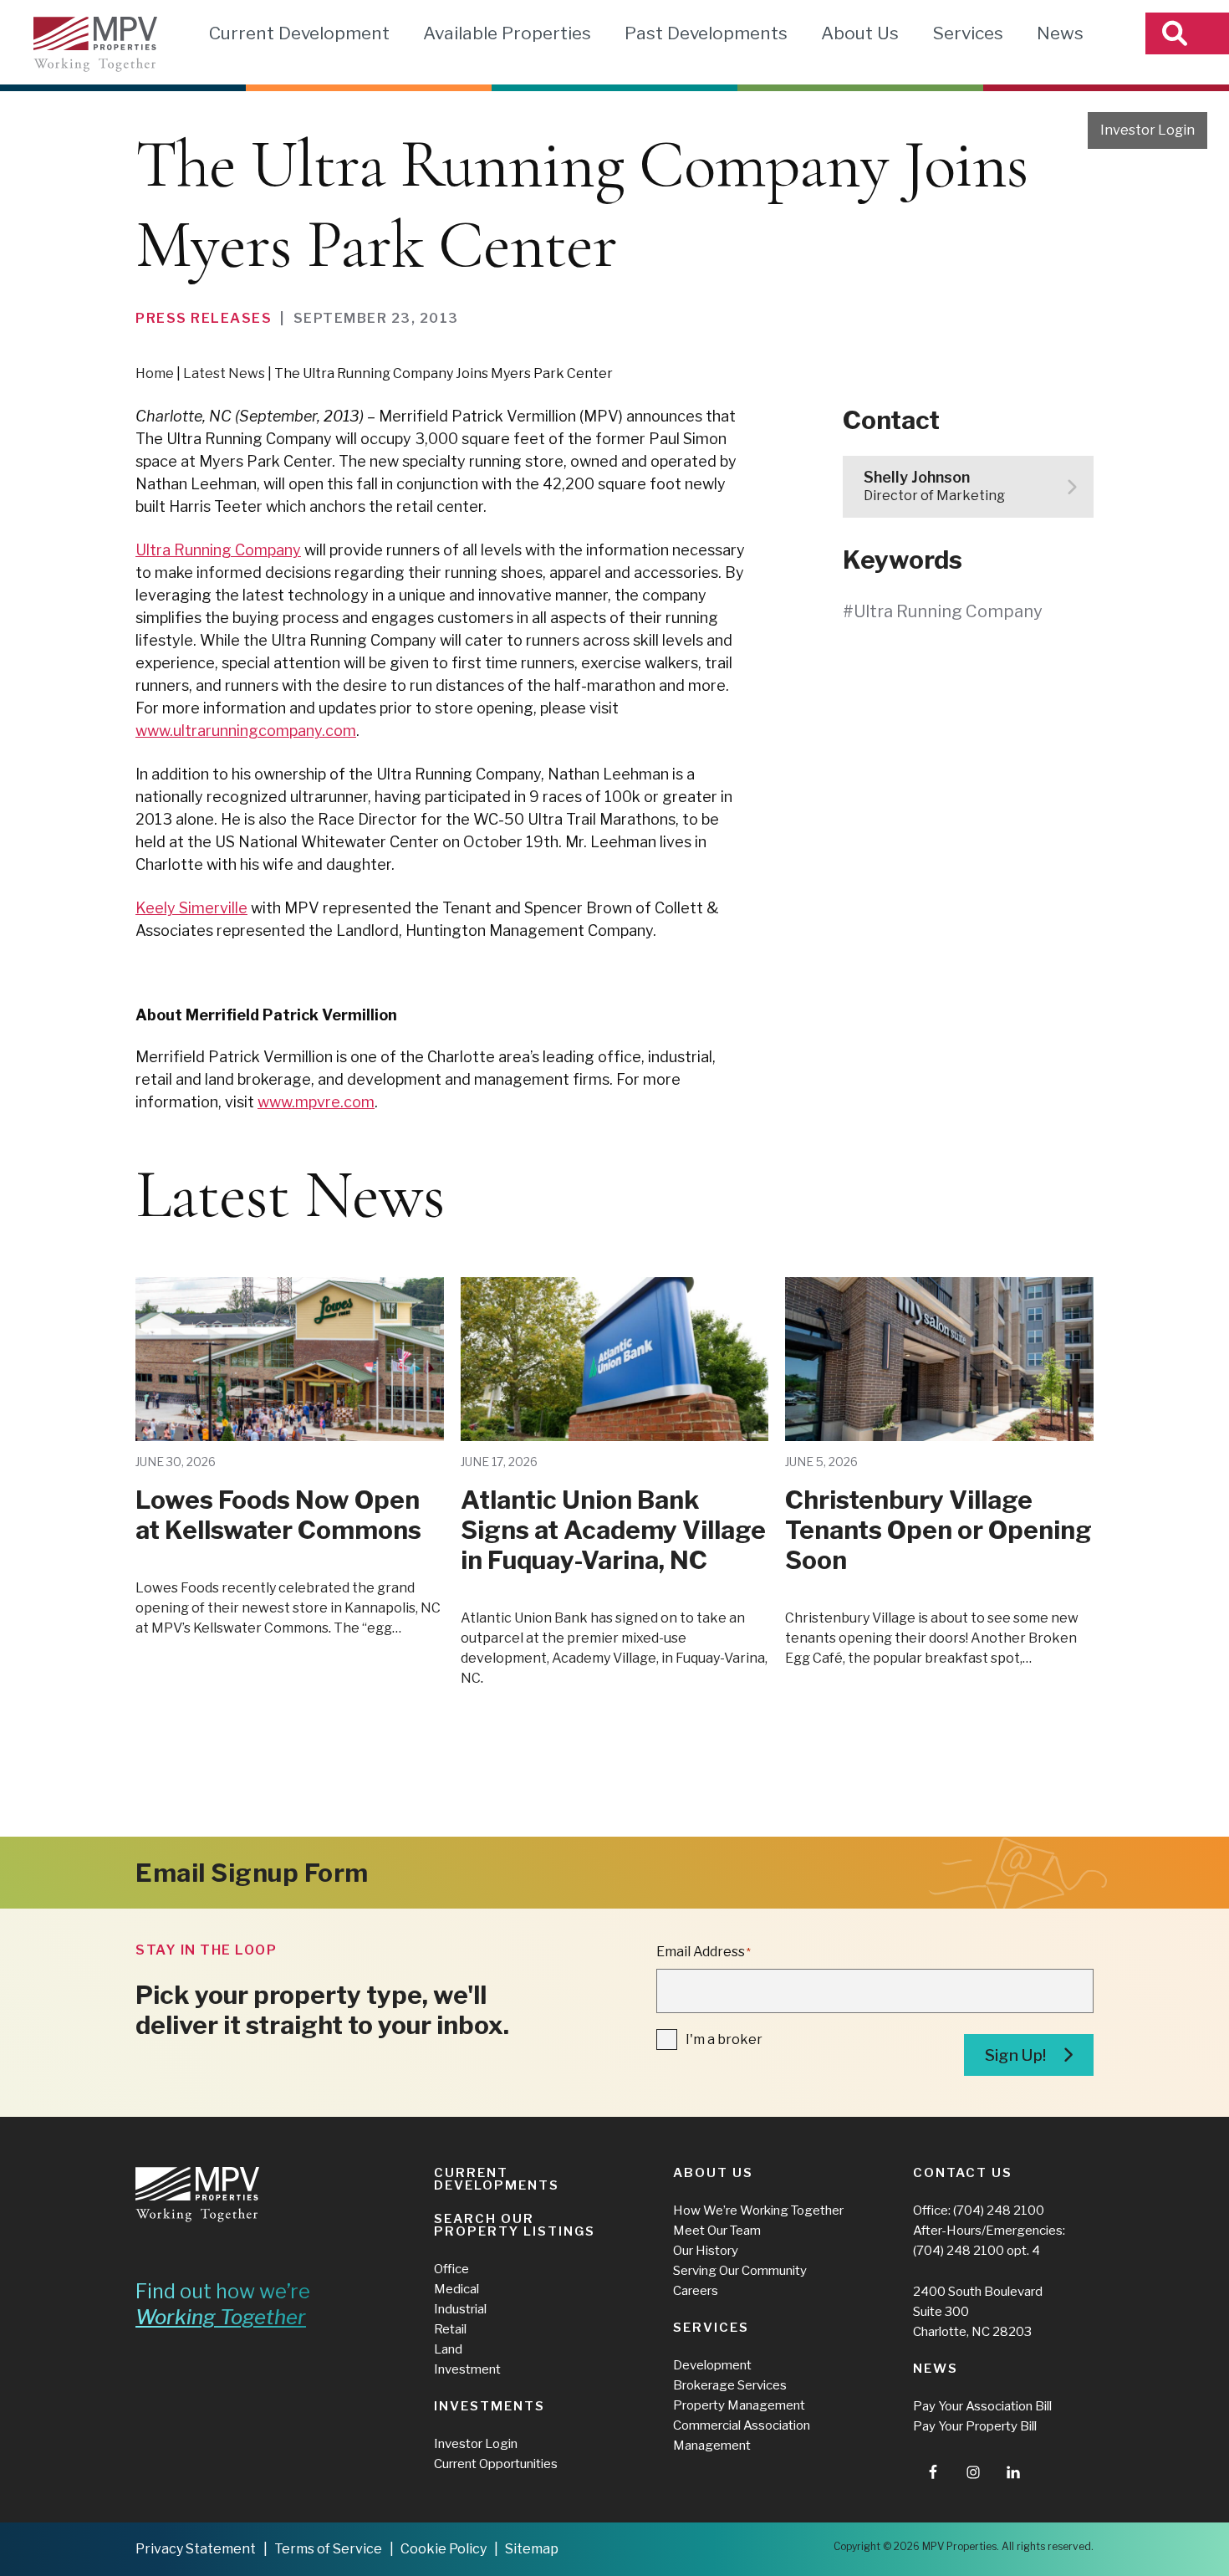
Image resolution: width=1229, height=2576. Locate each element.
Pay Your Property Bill (975, 2426)
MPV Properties (95, 44)
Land (448, 2349)
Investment (467, 2369)
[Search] (1187, 33)
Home (155, 373)
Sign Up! (1015, 2055)
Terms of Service (328, 2549)
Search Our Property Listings (515, 2225)
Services (968, 33)
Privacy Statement (196, 2549)
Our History (706, 2251)
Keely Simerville (191, 908)
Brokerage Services (730, 2385)
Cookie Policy (444, 2549)
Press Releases (204, 318)
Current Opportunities (496, 2464)
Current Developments (497, 2179)
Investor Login (1147, 130)
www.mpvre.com (316, 1102)
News (1060, 33)
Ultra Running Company (218, 550)
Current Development (299, 33)
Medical (456, 2289)
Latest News (224, 373)
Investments (490, 2406)
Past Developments (706, 33)
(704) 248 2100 (999, 2211)
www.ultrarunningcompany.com (246, 731)
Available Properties (507, 33)
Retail (450, 2329)
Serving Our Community (740, 2271)
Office (451, 2269)
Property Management (739, 2405)
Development (712, 2365)
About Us (860, 33)
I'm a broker (724, 2039)
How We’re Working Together (758, 2211)
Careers (696, 2291)
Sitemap (532, 2549)
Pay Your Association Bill (982, 2406)
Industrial (460, 2309)
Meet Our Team (717, 2231)
